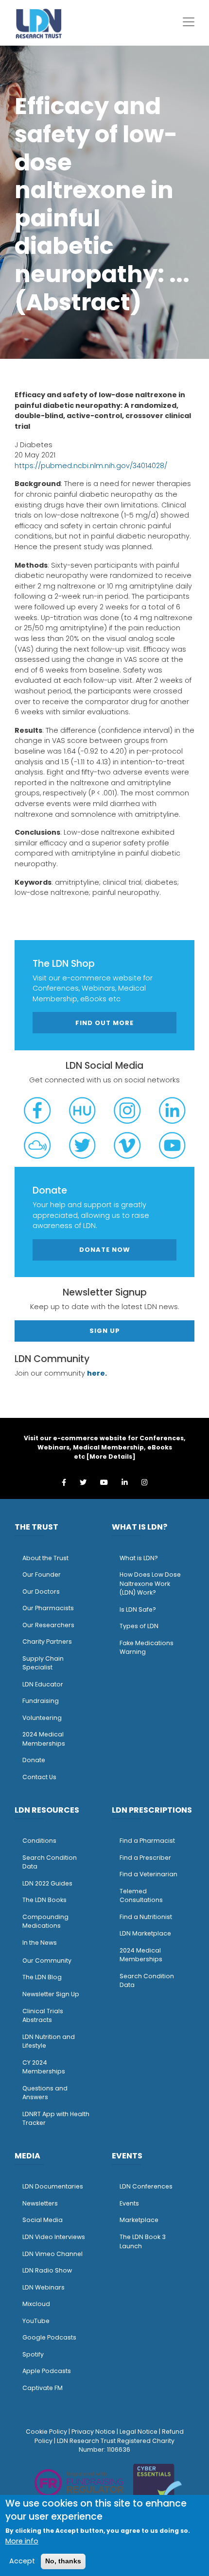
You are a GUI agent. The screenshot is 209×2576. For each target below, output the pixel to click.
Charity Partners (47, 1642)
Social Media (43, 2220)
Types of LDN (139, 1626)
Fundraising (41, 1701)
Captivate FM (43, 2388)
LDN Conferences (146, 2186)
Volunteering (42, 1718)
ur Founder (44, 1574)
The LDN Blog (42, 1977)
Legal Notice (139, 2432)
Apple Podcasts (47, 2371)
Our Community (47, 1961)
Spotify (33, 2354)
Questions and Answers (45, 2093)
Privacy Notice (93, 2432)
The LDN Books (44, 1900)
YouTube (36, 2321)
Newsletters (40, 2203)
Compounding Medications (45, 1921)
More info (22, 2541)
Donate (34, 1760)
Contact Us (39, 1777)
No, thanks (63, 2561)
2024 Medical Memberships (44, 1739)
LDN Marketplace (145, 1933)
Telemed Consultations (141, 1896)
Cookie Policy (46, 2432)
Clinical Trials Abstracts (43, 2016)
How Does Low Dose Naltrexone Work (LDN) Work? (150, 1583)
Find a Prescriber (145, 1858)
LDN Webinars (44, 2287)
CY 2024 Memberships (44, 2067)
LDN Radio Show (47, 2270)
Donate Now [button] (105, 1250)
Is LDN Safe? (138, 1609)
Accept (22, 2561)
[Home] (39, 23)
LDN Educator (43, 1684)
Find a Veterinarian (148, 1874)
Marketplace (139, 2220)
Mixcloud (36, 2304)
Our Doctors (41, 1591)
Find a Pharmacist (147, 1841)
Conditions (39, 1841)
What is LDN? (139, 1558)
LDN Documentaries (53, 2186)
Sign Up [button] (105, 1331)
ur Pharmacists (51, 1608)
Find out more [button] (104, 1023)
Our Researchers (48, 1625)
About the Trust (45, 1558)
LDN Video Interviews (54, 2237)
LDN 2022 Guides (47, 1883)
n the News (40, 1943)
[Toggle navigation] (189, 22)
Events (129, 2203)
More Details (111, 1456)
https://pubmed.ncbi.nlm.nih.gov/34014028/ (91, 466)
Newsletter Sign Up (51, 1994)
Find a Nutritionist (146, 1917)
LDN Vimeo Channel (52, 2254)
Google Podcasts (49, 2337)
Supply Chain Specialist (43, 1663)
